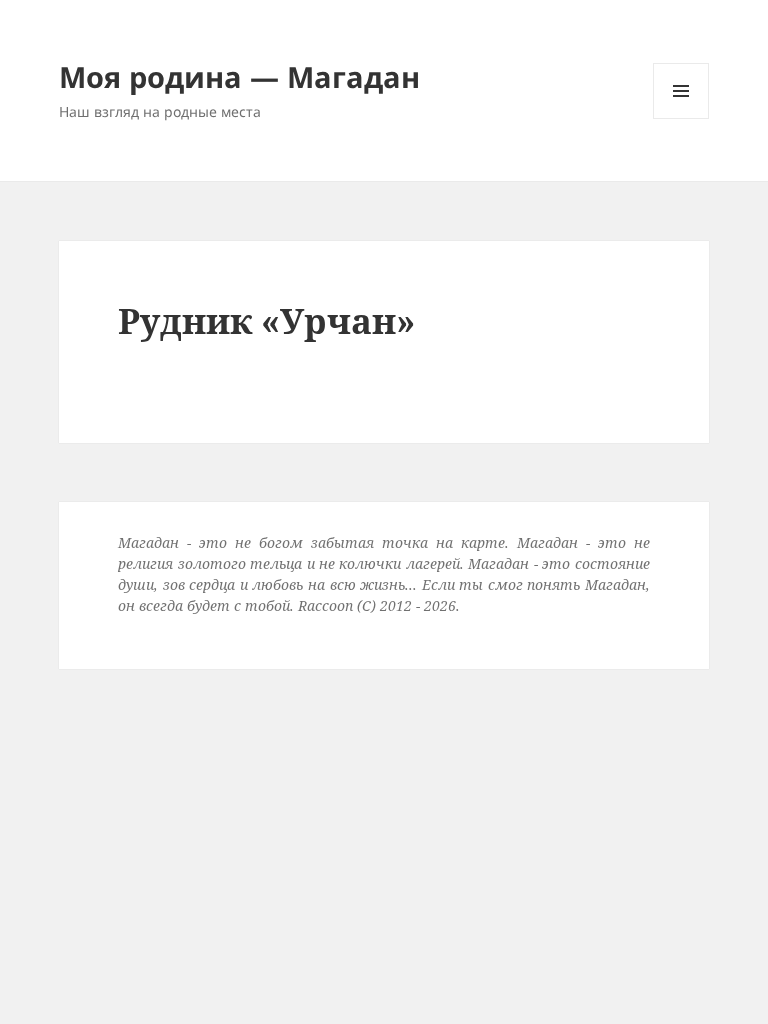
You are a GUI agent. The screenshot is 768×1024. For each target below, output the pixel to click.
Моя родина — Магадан (239, 76)
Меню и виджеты (681, 118)
